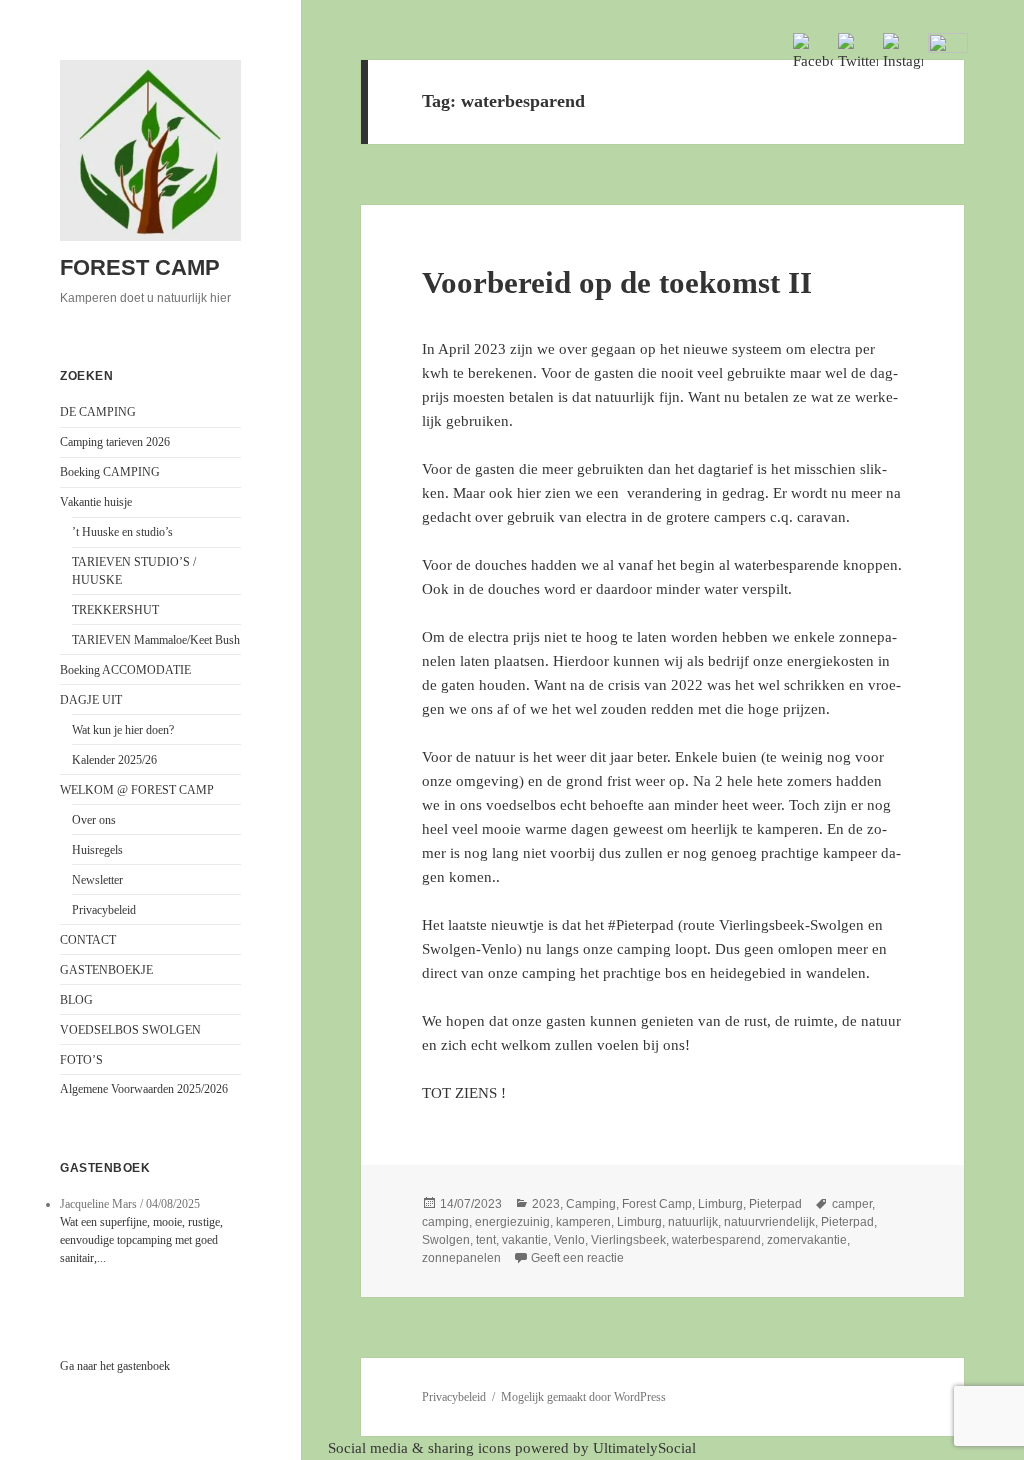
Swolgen (446, 1240)
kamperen (583, 1222)
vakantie (525, 1240)
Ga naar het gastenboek (115, 1366)
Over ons (94, 820)
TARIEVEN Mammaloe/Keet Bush (156, 640)
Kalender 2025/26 (114, 760)
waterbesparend (716, 1240)
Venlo (569, 1240)
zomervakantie (807, 1240)
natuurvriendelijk (769, 1222)
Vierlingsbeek (628, 1240)
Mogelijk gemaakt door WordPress (583, 1397)
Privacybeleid (104, 910)
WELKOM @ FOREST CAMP (137, 790)
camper (852, 1204)
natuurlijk (693, 1222)
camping (445, 1222)
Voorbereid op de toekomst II (617, 282)
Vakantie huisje (96, 502)
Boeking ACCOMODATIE (125, 670)
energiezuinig (512, 1222)
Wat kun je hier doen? (123, 730)
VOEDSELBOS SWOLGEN (130, 1030)
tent (486, 1240)
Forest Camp (657, 1204)
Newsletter (97, 880)
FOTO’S (81, 1060)
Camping (591, 1204)
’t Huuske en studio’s (122, 532)
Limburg (720, 1204)
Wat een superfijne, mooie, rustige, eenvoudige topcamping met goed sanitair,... (141, 1240)
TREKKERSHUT (115, 610)
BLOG (76, 1000)
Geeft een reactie (577, 1258)
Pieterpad (775, 1204)
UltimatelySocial (644, 1448)
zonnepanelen (461, 1258)
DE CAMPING (98, 412)
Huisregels (97, 850)
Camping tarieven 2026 (115, 442)
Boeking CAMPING (110, 472)
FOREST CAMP (140, 267)
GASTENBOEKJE (106, 970)
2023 (546, 1204)
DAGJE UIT (91, 700)
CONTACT (88, 940)
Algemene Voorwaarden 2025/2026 (144, 1089)
